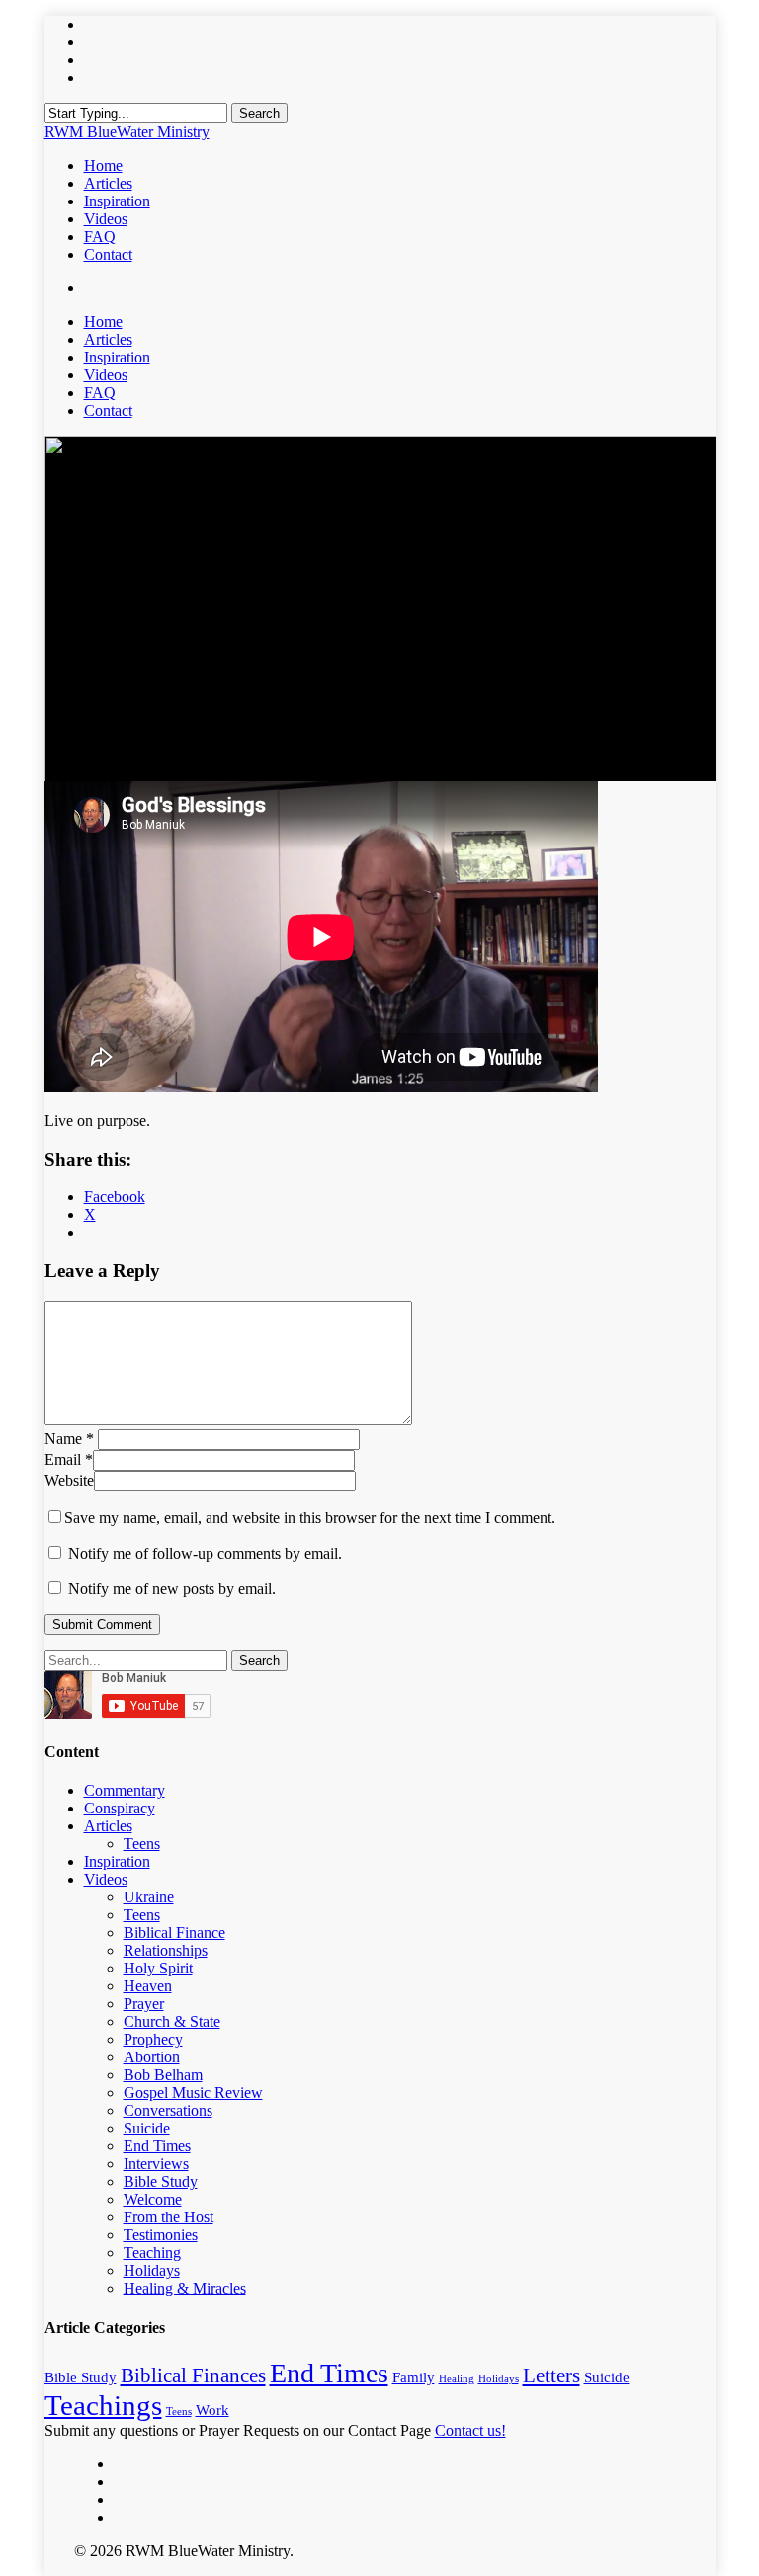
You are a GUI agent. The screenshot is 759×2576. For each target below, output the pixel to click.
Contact (108, 410)
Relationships (166, 1950)
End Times (157, 2146)
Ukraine (149, 1897)
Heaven (148, 1986)
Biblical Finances (193, 2375)
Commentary (125, 1790)
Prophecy (153, 2039)
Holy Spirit (158, 1968)
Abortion (152, 2057)
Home (103, 322)
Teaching (152, 2253)
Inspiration (117, 357)
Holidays (152, 2270)
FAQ (100, 393)
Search (259, 113)
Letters (551, 2375)
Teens (142, 1844)
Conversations (168, 2110)
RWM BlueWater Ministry (127, 132)
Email (69, 1459)
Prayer (144, 2004)
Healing (457, 2379)
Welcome (153, 2199)
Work (212, 2410)
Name (69, 1439)
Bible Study (161, 2181)
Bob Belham (163, 2075)
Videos (106, 375)
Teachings (103, 2405)
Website (69, 1480)
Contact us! (470, 2430)
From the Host (169, 2217)
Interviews (156, 2164)
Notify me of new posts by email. (172, 1589)
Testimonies (161, 2235)
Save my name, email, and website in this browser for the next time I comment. (310, 1518)
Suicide (147, 2128)
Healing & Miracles (185, 2288)
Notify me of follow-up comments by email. (205, 1553)
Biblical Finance (174, 1932)
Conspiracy (120, 1808)
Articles (108, 339)
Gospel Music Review (193, 2093)
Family (414, 2377)
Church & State (172, 2021)
